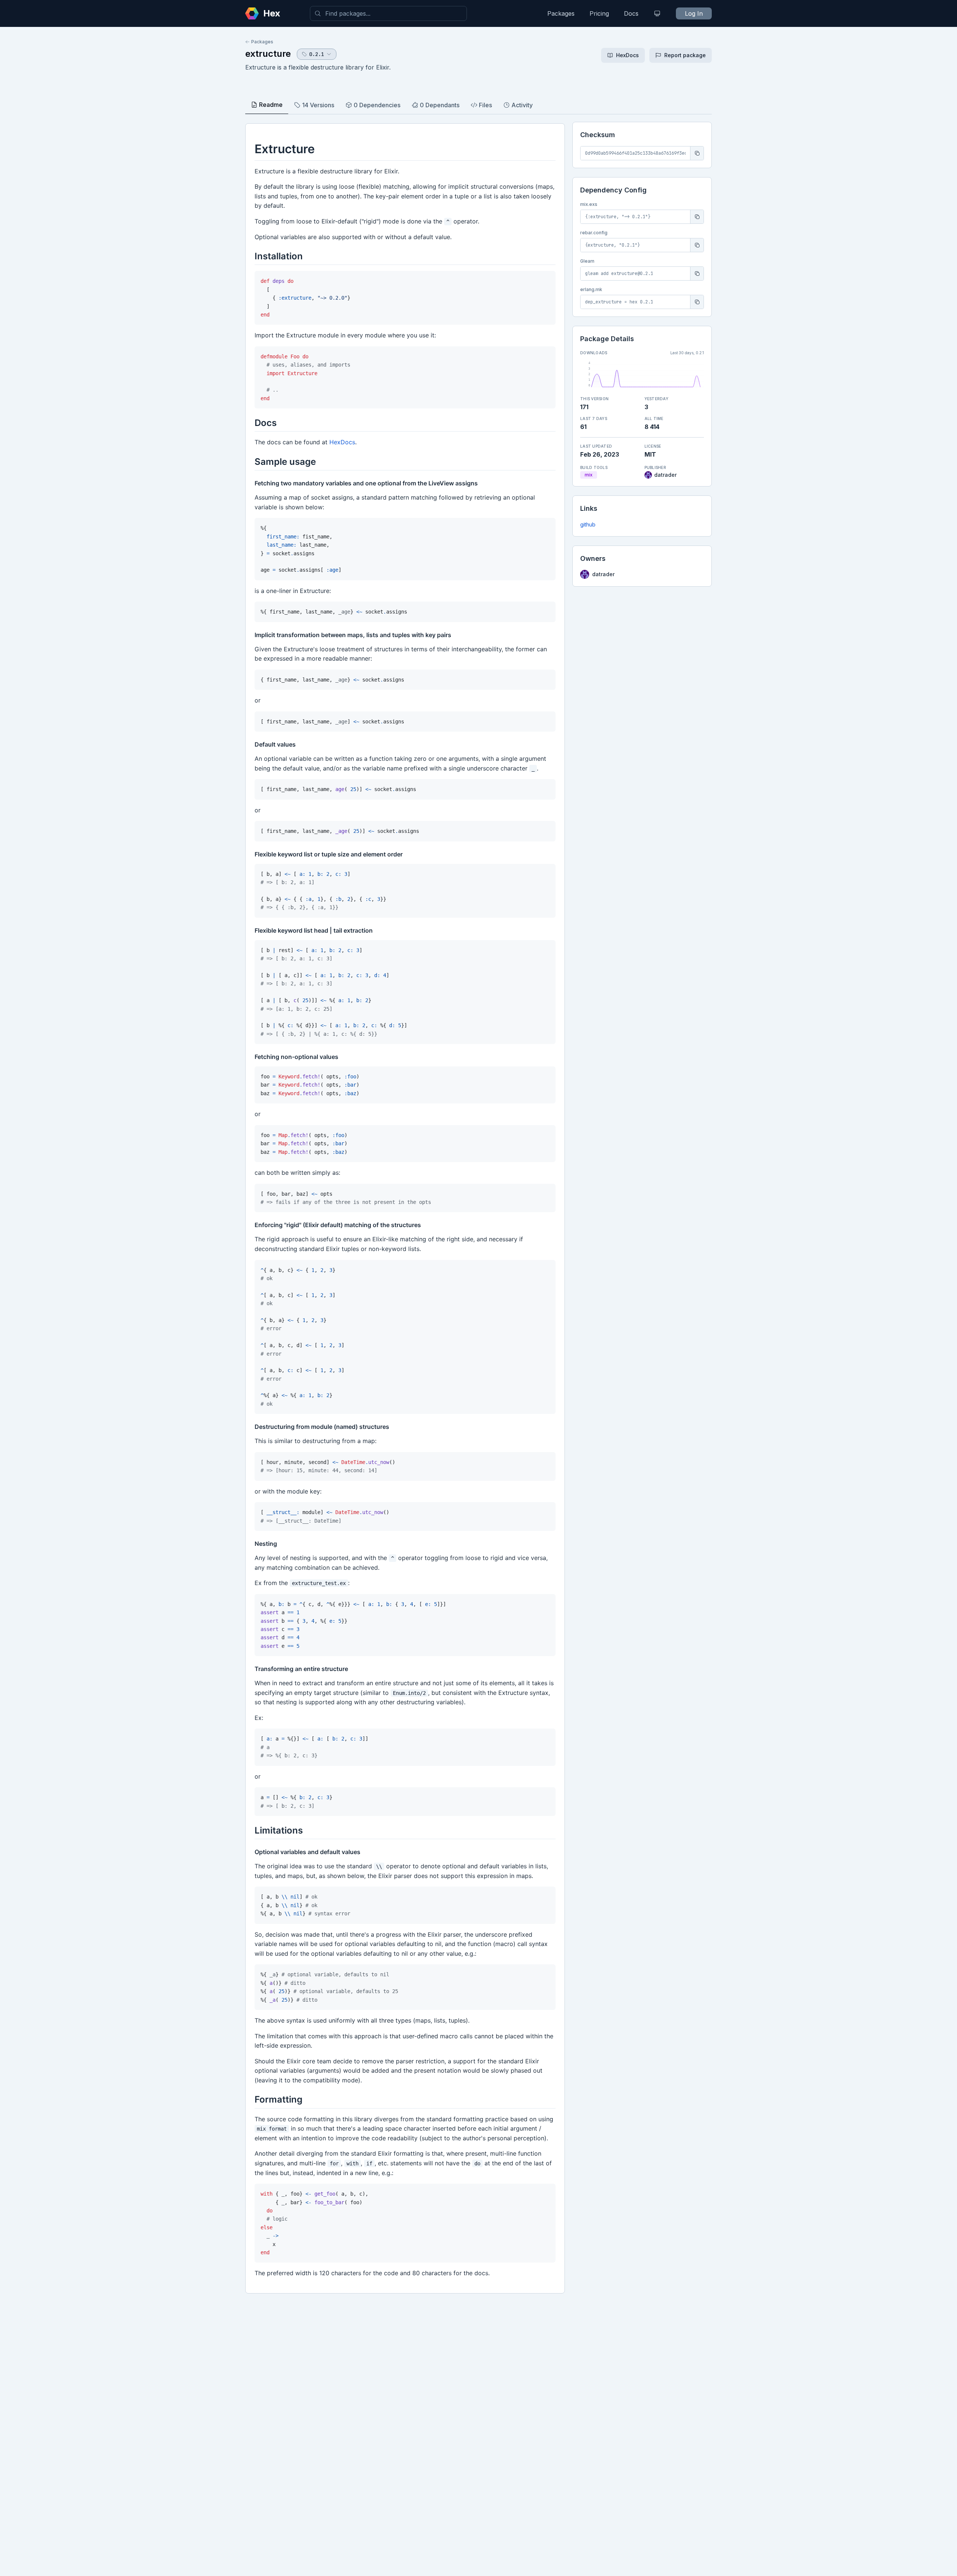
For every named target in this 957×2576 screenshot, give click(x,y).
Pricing (599, 13)
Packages (561, 13)
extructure (268, 54)
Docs (631, 13)
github (588, 524)
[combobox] (388, 13)
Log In (694, 13)
